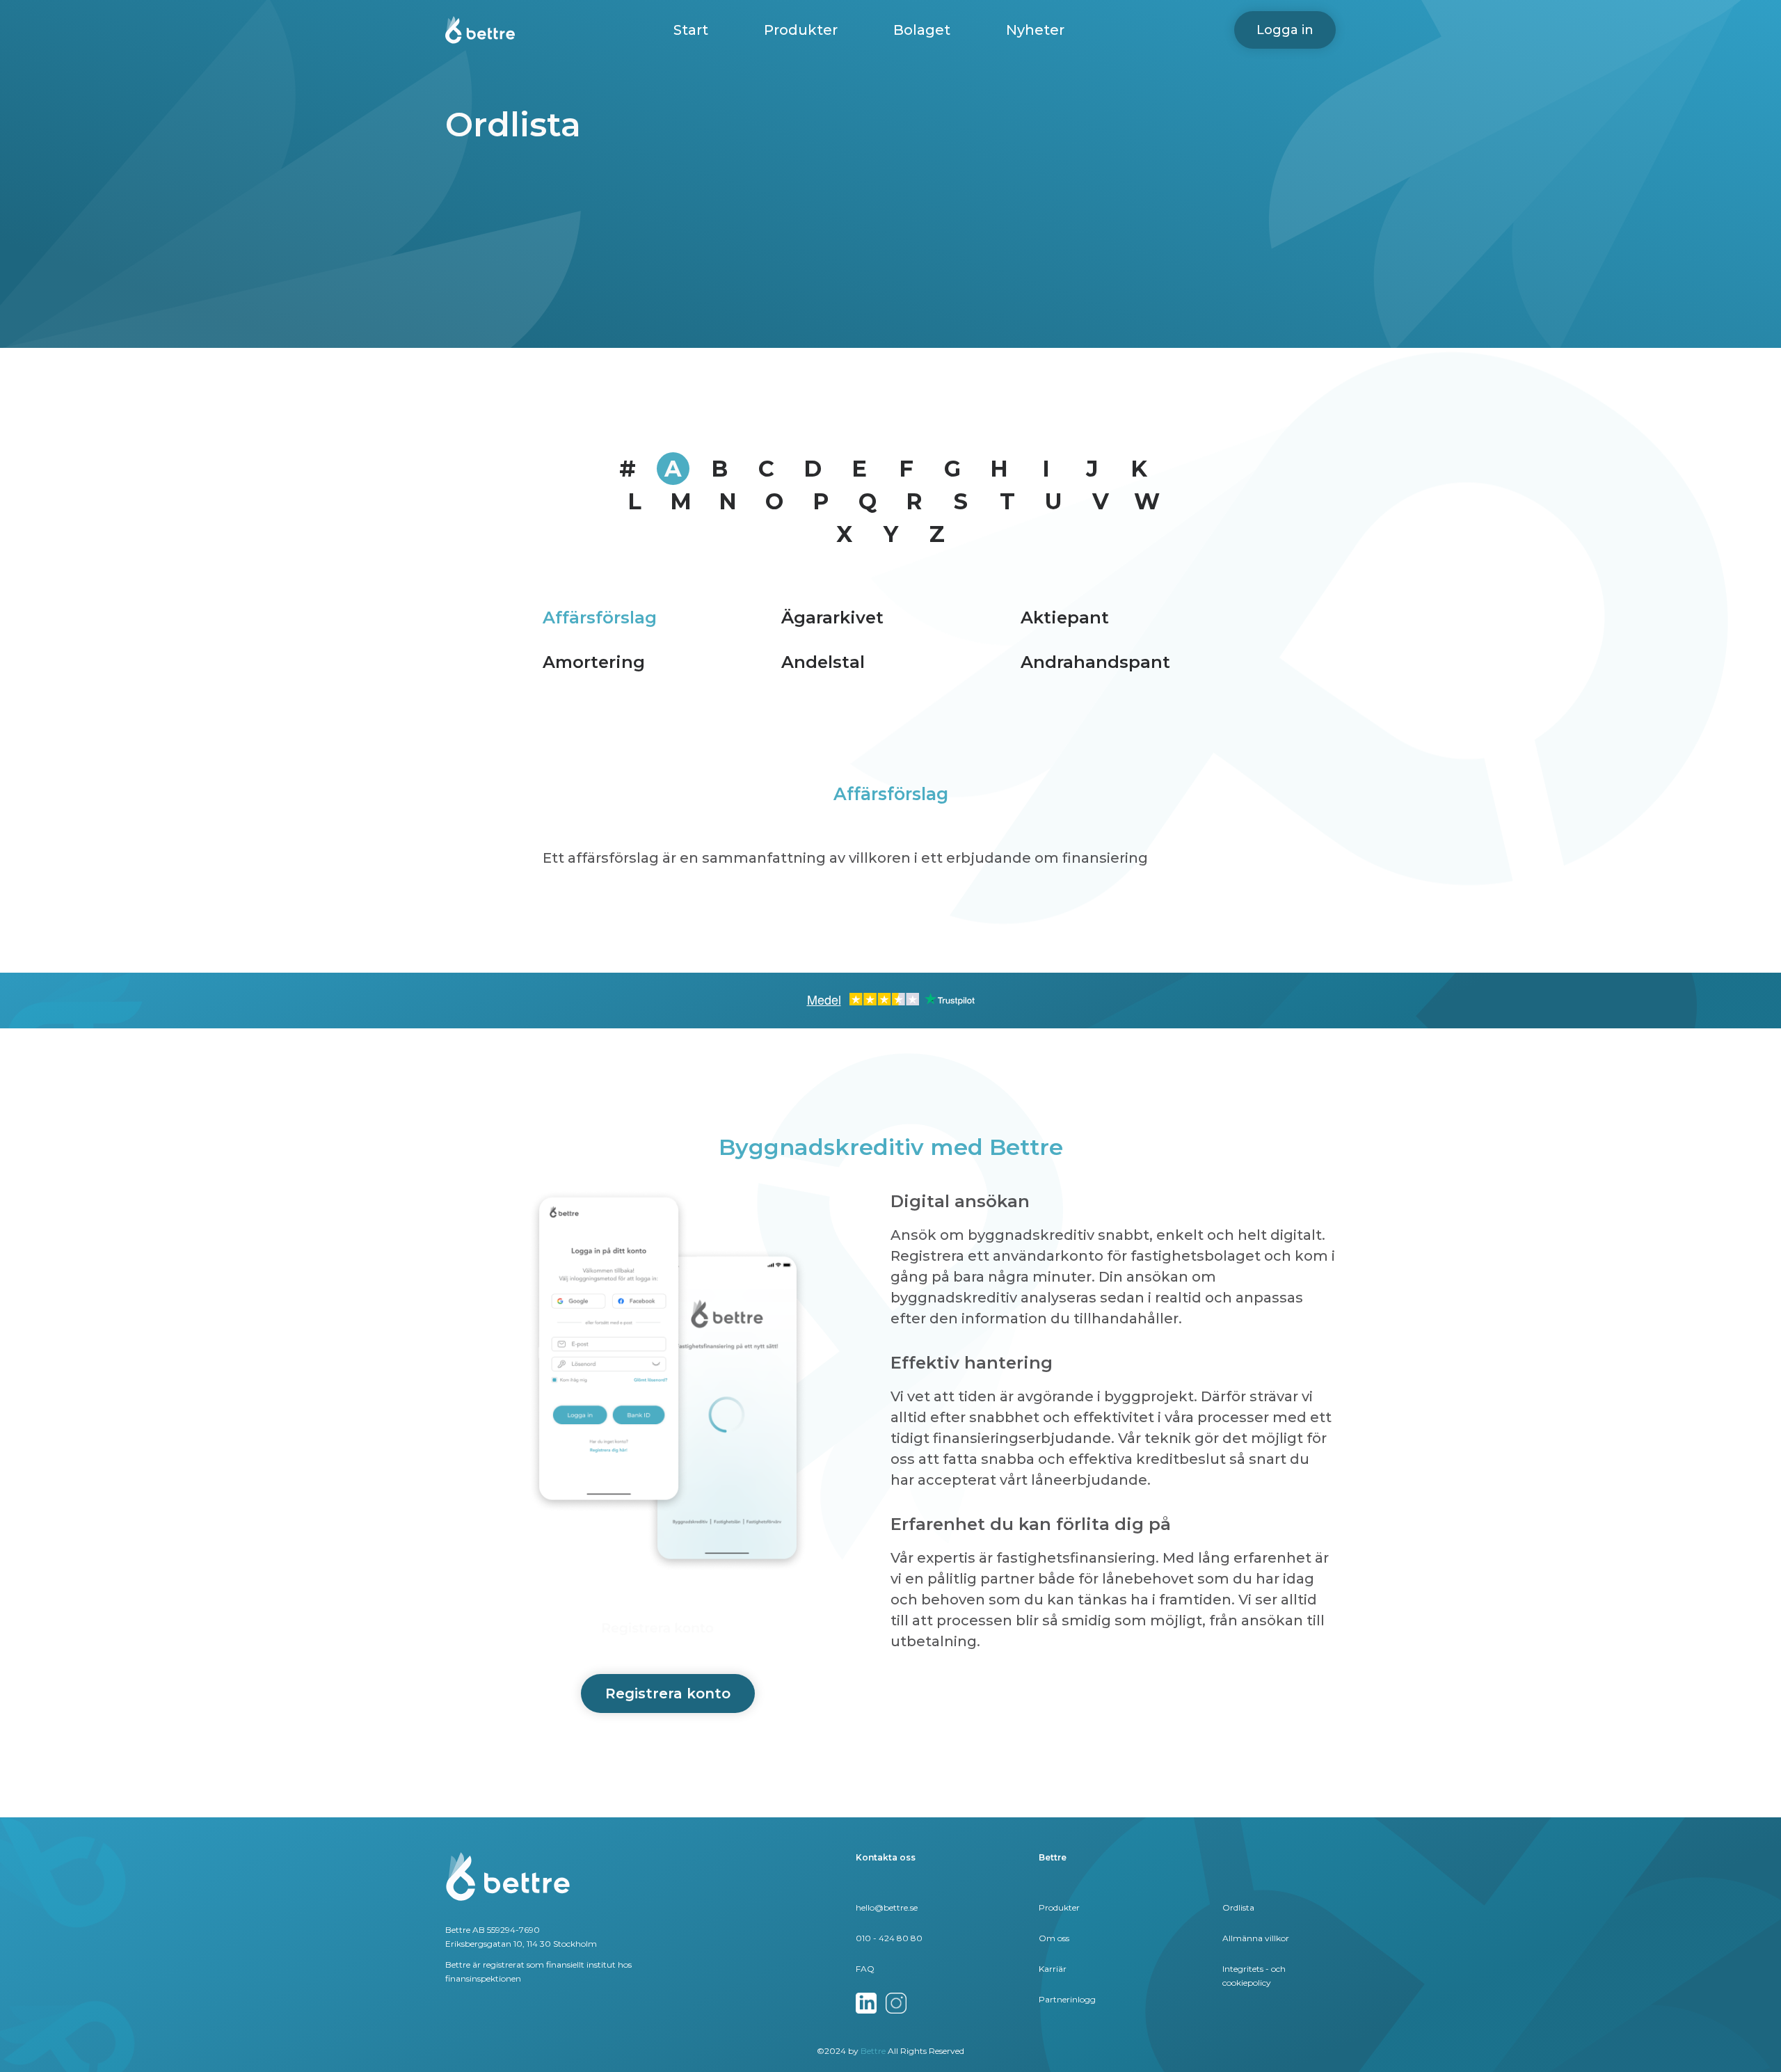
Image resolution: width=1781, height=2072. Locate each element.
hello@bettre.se (887, 1907)
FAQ (865, 1969)
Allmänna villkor (1256, 1938)
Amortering (594, 662)
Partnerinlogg (1067, 1999)
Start (691, 30)
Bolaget (922, 30)
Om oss (1054, 1938)
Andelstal (823, 662)
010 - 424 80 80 (889, 1938)
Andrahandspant (1095, 662)
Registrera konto (668, 1694)
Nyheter (1035, 30)
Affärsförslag (600, 617)
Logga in (1285, 30)
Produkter (801, 30)
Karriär (1053, 1969)
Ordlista (1238, 1907)
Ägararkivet (832, 617)
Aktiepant (1065, 617)
